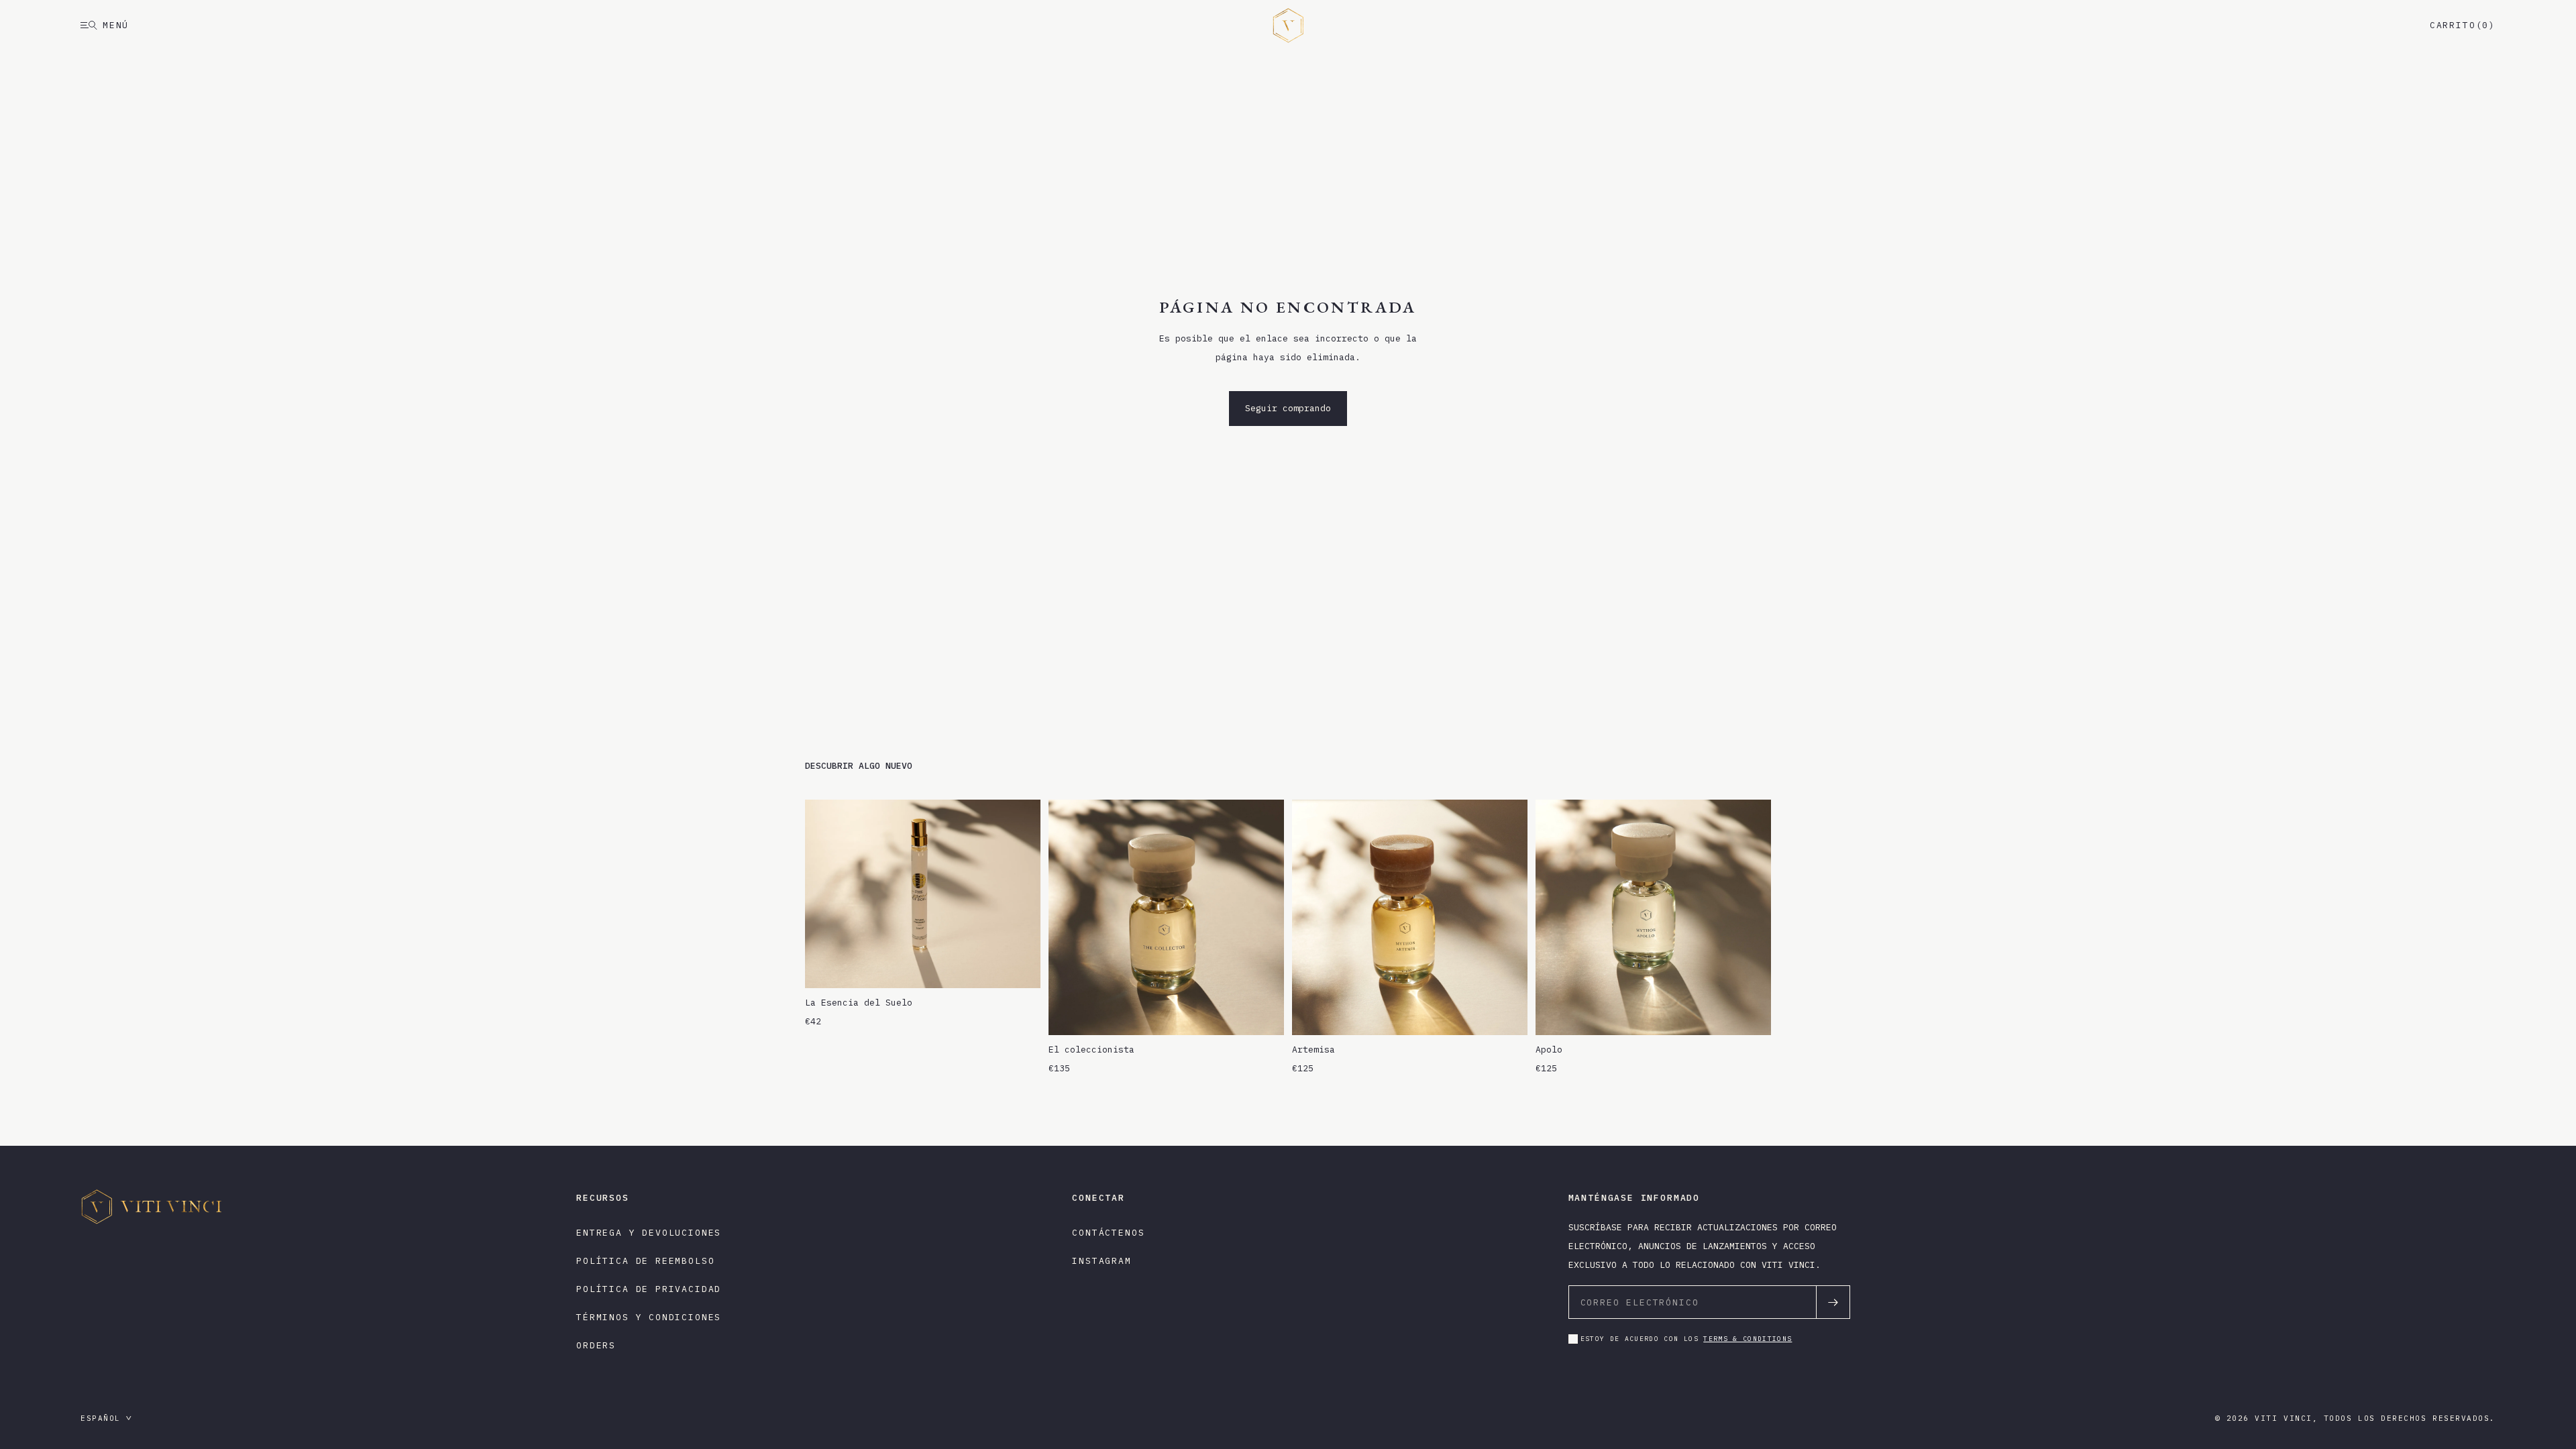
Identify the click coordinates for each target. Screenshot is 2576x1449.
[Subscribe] (1833, 1302)
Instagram (1102, 1261)
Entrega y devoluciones (649, 1233)
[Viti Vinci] (1288, 25)
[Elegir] (1263, 1014)
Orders (596, 1345)
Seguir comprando (1288, 408)
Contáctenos (1108, 1233)
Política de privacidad (649, 1289)
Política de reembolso (645, 1261)
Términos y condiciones (649, 1317)
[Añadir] (1020, 967)
